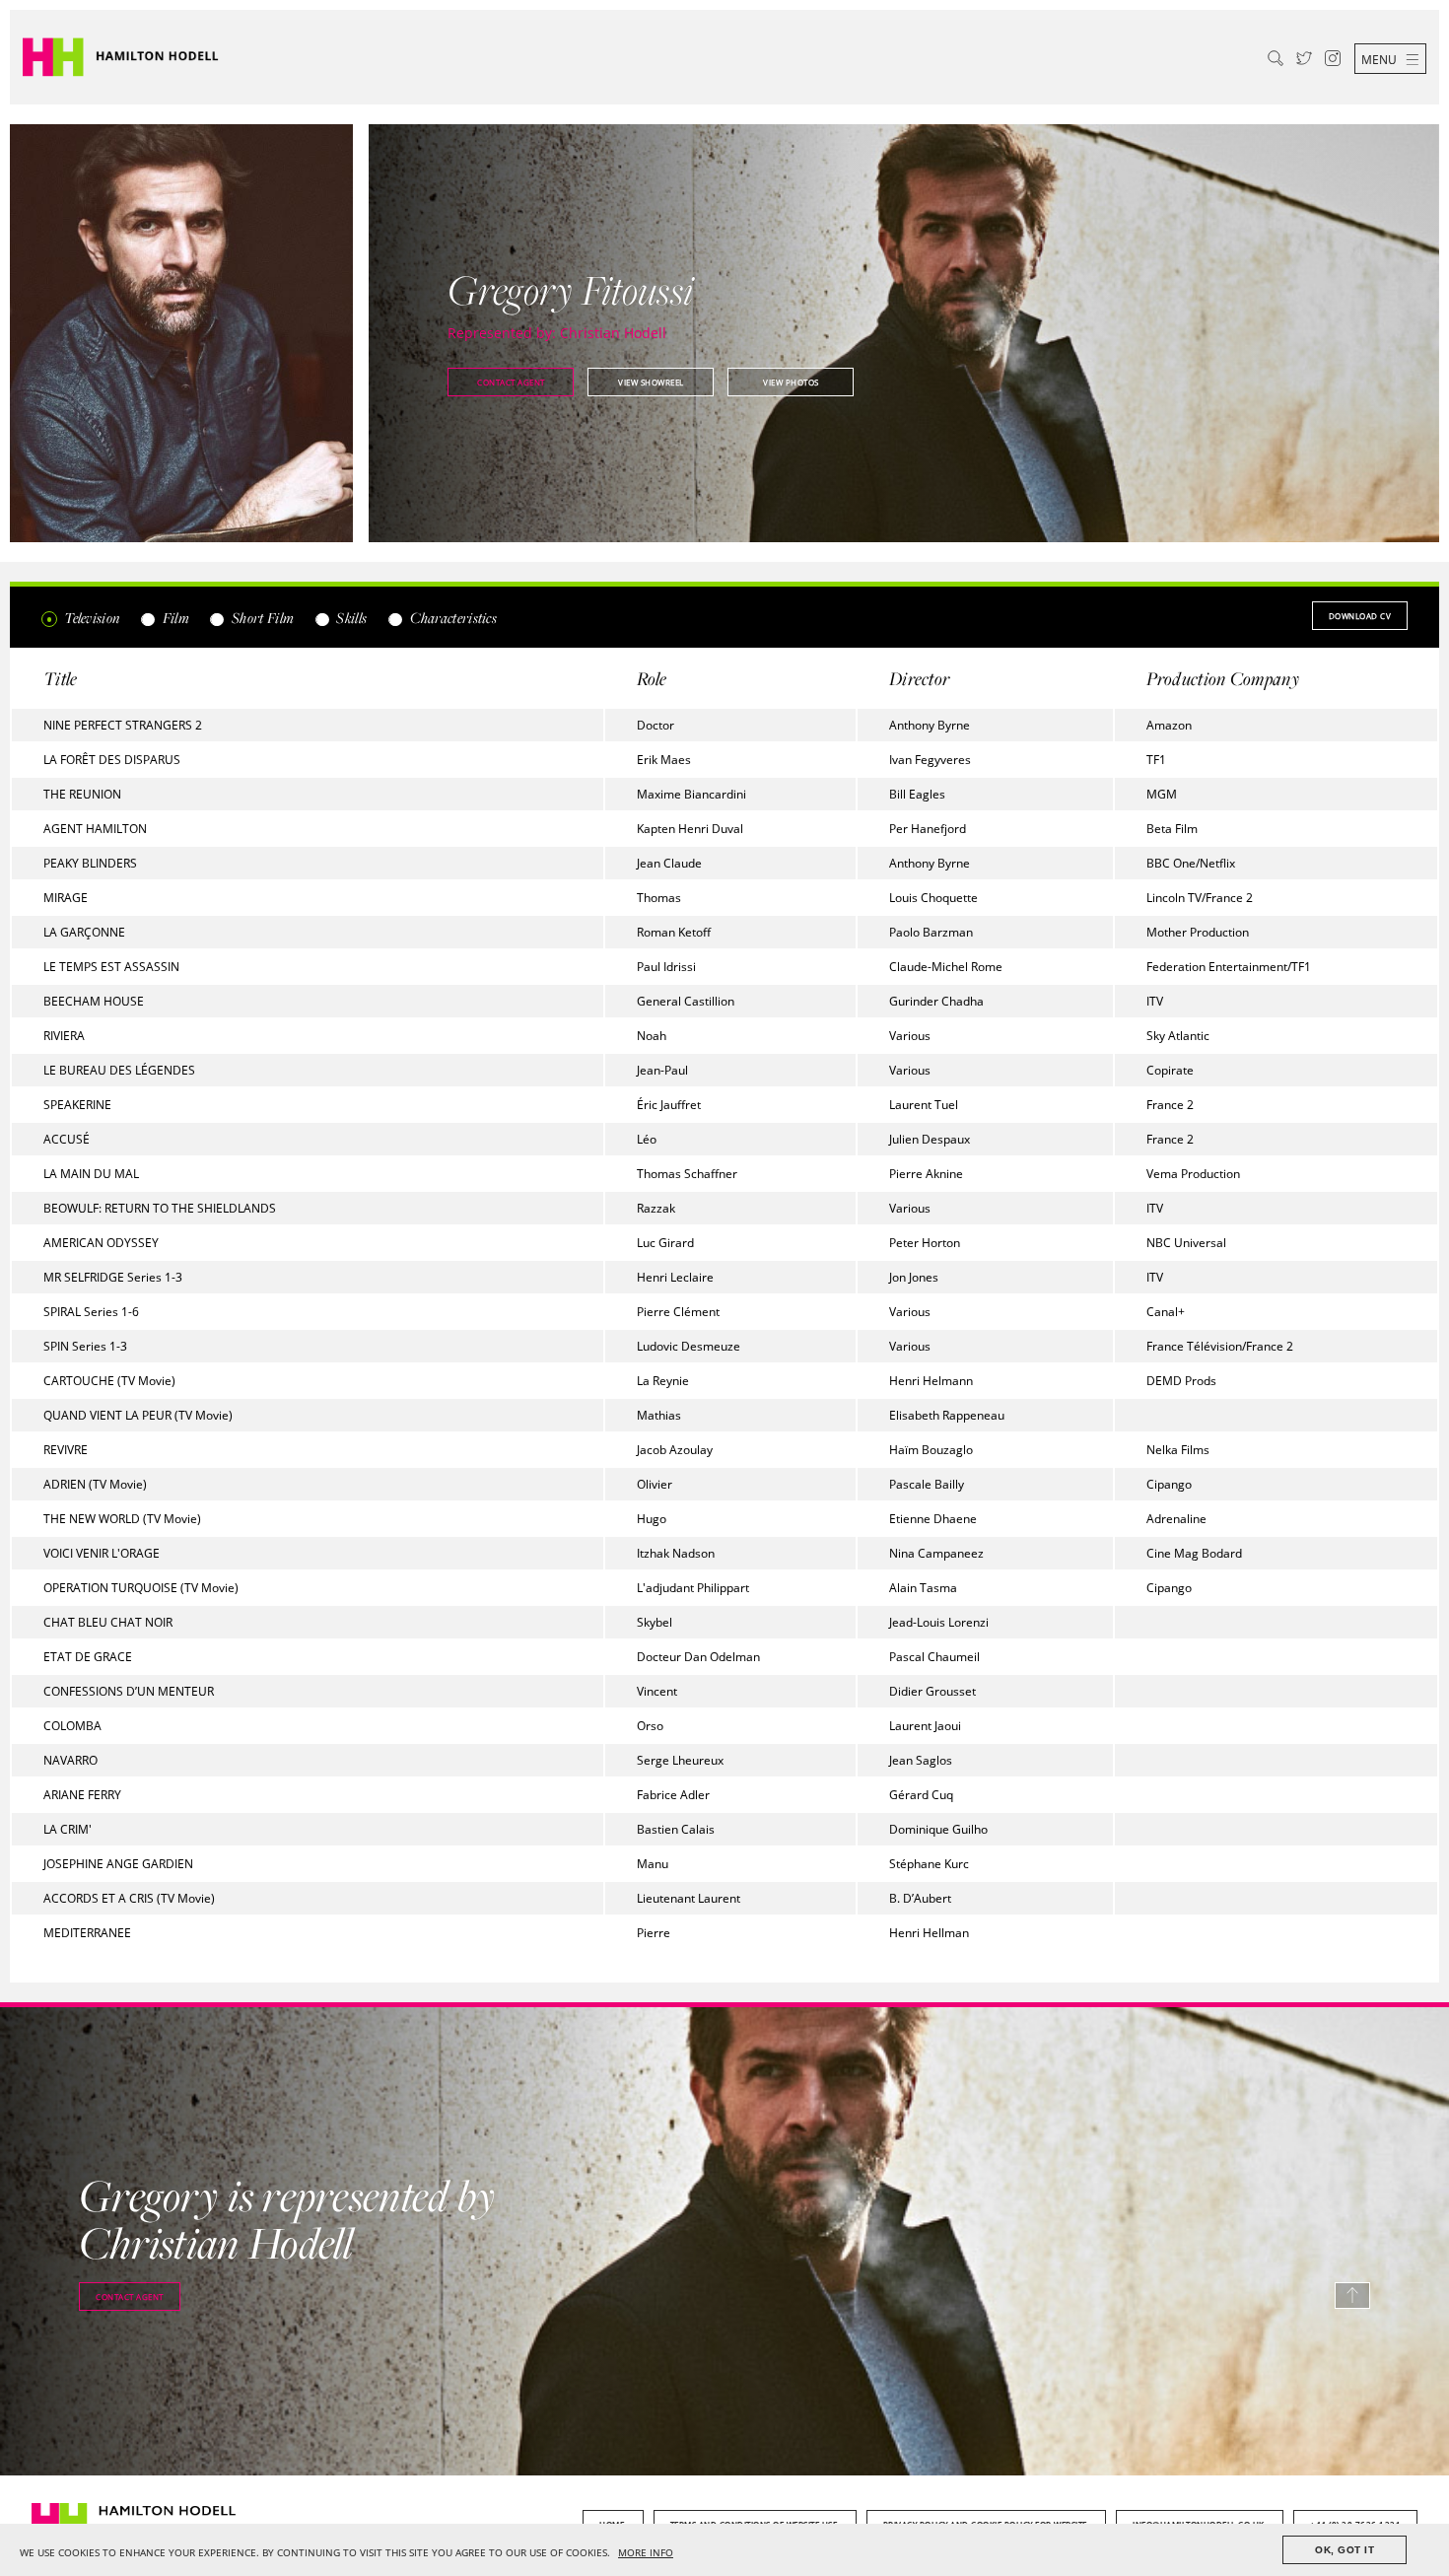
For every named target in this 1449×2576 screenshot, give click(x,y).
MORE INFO (646, 2553)
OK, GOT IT (1345, 2550)
